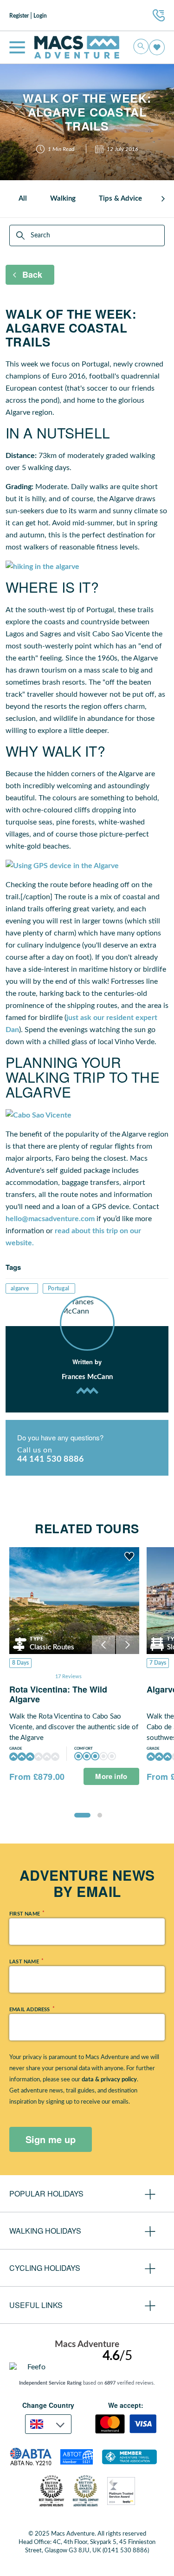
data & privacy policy (109, 2080)
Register (19, 16)
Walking (63, 199)
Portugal (58, 1288)
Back (32, 275)
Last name (26, 1961)
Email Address (32, 2009)
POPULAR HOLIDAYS (46, 2194)
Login (40, 16)
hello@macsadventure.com (50, 1219)
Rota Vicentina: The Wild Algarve (58, 1694)
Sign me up (51, 2139)
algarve (20, 1288)
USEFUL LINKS (36, 2305)
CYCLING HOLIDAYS (45, 2268)
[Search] (21, 235)
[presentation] (163, 199)
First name (26, 1913)
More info (111, 1776)
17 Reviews (68, 1677)
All (23, 199)
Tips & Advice (120, 199)
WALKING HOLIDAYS (45, 2231)
